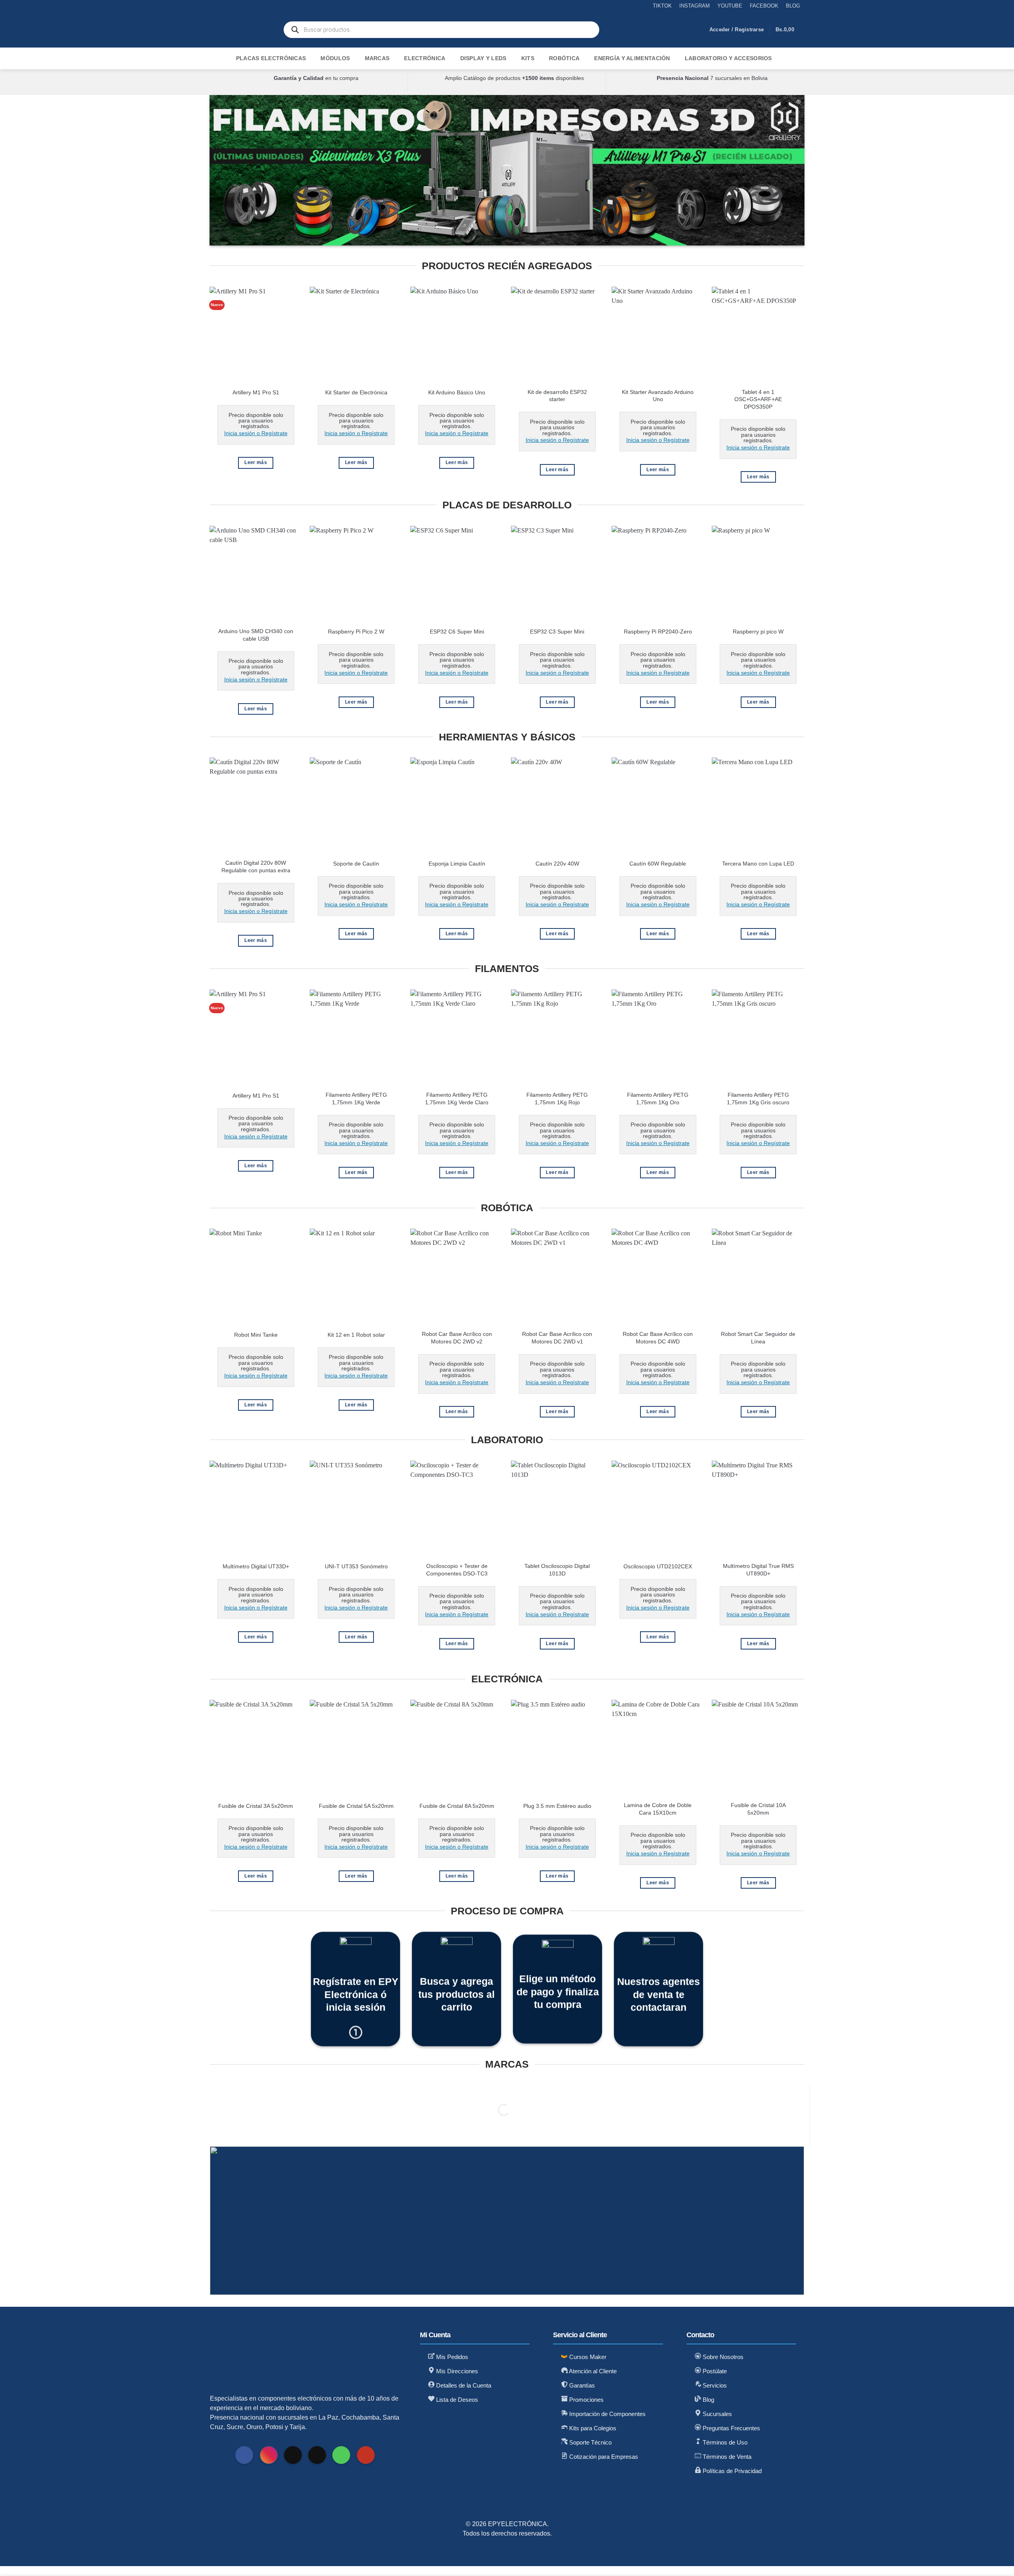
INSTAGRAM (695, 6)
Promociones (586, 2400)
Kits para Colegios (592, 2428)
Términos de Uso (724, 2442)
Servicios (714, 2385)
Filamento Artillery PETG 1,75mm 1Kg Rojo (557, 1099)
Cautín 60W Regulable (658, 864)
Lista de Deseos (456, 2400)
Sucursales (717, 2414)
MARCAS (377, 58)
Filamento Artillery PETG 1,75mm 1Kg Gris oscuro (758, 1099)
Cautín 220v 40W (557, 864)
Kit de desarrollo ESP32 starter (557, 396)
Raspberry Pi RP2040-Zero (658, 632)
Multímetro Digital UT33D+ (256, 1566)
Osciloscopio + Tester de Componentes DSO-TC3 (457, 1570)
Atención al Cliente (592, 2371)
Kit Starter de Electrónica (356, 392)
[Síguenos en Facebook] (244, 2455)
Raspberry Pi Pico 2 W (356, 632)
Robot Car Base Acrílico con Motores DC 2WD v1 (557, 1338)
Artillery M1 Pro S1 (256, 392)
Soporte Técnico (590, 2442)
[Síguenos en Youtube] (366, 2455)
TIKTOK (662, 6)
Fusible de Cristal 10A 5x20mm (758, 1809)
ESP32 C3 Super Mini (557, 632)
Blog (708, 2400)
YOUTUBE (730, 6)
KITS (528, 58)
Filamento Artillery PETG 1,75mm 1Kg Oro (658, 1099)
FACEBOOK (764, 6)
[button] (737, 30)
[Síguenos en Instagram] (269, 2455)
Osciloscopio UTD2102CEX (658, 1566)
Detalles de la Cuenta (463, 2385)
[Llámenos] (341, 2455)
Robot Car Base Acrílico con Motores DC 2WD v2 (457, 1338)
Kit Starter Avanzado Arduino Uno (658, 396)
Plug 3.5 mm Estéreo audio (557, 1806)
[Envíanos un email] (317, 2455)
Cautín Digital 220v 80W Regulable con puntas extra (256, 867)
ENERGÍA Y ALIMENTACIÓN (632, 58)
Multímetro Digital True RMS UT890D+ (758, 1570)
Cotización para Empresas (603, 2457)
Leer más (256, 462)
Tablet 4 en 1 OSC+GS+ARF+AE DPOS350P (758, 399)
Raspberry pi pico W (758, 632)
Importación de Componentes (607, 2414)
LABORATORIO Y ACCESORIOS (728, 58)
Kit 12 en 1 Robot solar (356, 1335)
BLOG (793, 6)
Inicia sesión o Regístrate (256, 433)
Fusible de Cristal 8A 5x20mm (457, 1806)
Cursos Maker (587, 2357)
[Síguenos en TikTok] (293, 2455)
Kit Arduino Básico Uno (457, 392)
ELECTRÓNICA (425, 58)
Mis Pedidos (451, 2357)
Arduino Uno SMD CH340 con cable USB (256, 635)
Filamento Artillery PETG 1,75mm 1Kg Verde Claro (457, 1099)
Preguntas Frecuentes (731, 2428)
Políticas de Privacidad (731, 2471)
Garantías (581, 2385)
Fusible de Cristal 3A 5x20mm (256, 1806)
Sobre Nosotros (722, 2357)
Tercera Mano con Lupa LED (758, 864)
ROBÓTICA (564, 58)
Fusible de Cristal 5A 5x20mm (356, 1806)
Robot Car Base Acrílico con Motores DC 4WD (658, 1338)
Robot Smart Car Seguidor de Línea (758, 1338)
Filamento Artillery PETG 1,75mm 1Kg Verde (356, 1099)
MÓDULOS (335, 58)
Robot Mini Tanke (256, 1335)
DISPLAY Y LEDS (483, 58)
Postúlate (714, 2371)
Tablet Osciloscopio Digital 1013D (557, 1570)
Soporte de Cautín (356, 864)
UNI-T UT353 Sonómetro (356, 1566)
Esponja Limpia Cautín (457, 864)
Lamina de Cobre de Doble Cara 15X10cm (658, 1809)
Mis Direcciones (456, 2371)
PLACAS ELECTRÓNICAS (271, 58)
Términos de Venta (726, 2457)
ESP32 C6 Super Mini (457, 632)
